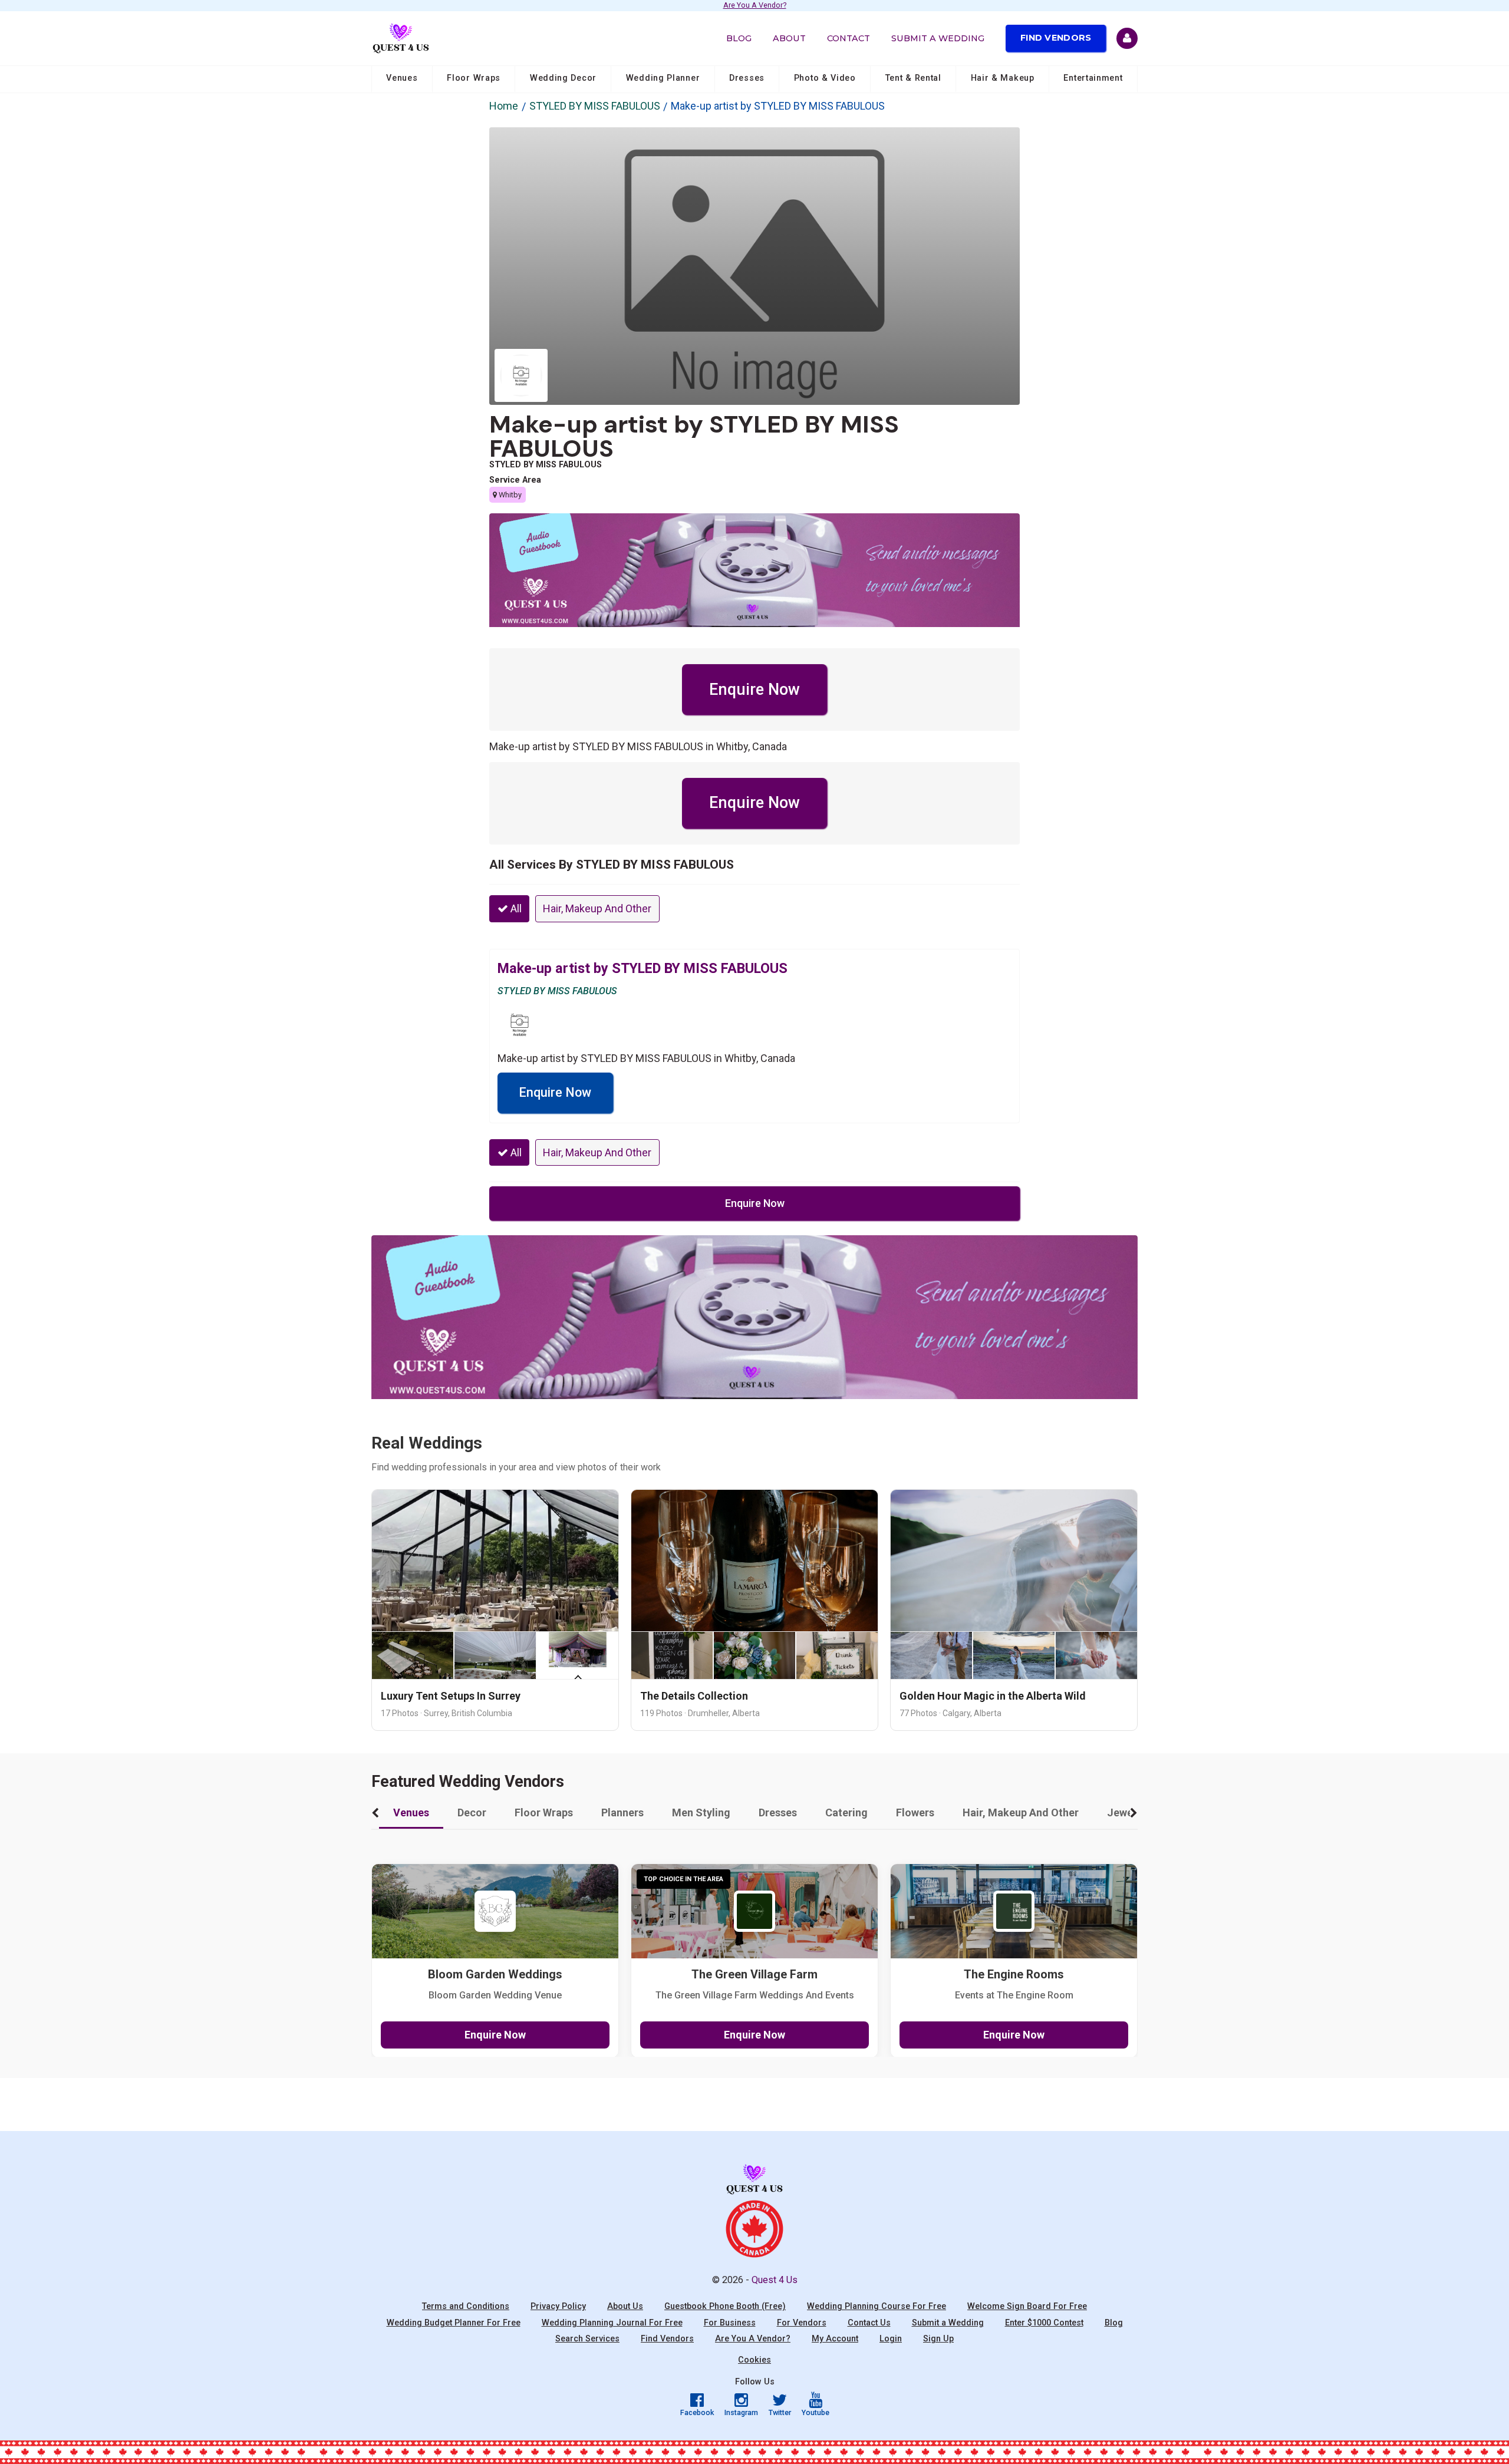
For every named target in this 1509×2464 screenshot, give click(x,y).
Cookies (754, 2360)
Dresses (747, 78)
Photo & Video (825, 78)
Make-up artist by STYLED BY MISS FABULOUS (694, 436)
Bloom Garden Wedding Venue (495, 1995)
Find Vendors (1056, 38)
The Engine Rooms (1014, 1975)
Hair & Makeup (1003, 78)
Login (891, 2339)
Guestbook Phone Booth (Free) (725, 2306)
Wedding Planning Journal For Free (612, 2323)
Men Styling (701, 1812)
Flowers (915, 1812)
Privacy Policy (558, 2306)
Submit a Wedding (938, 38)
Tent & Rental (913, 78)
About (789, 38)
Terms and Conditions (466, 2306)
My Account (835, 2339)
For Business (730, 2323)
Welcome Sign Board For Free (1027, 2306)
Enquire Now (754, 690)
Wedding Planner (663, 78)
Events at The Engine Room (1014, 1995)
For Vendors (802, 2323)
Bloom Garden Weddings (495, 1975)
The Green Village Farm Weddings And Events (755, 1995)
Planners (622, 1812)
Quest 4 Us (775, 2280)
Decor (472, 1812)
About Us (625, 2306)
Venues (402, 78)
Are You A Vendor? (755, 6)
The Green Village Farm (754, 1975)
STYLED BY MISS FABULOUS (595, 106)
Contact (849, 38)
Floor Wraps (474, 78)
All (515, 908)
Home (504, 106)
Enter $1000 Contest (1044, 2323)
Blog (739, 38)
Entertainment (1093, 78)
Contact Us (869, 2323)
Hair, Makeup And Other (597, 908)
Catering (846, 1812)
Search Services (587, 2339)
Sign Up (938, 2339)
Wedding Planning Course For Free (877, 2306)
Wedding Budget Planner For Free (454, 2323)
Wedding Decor (563, 78)
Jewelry (1126, 1812)
